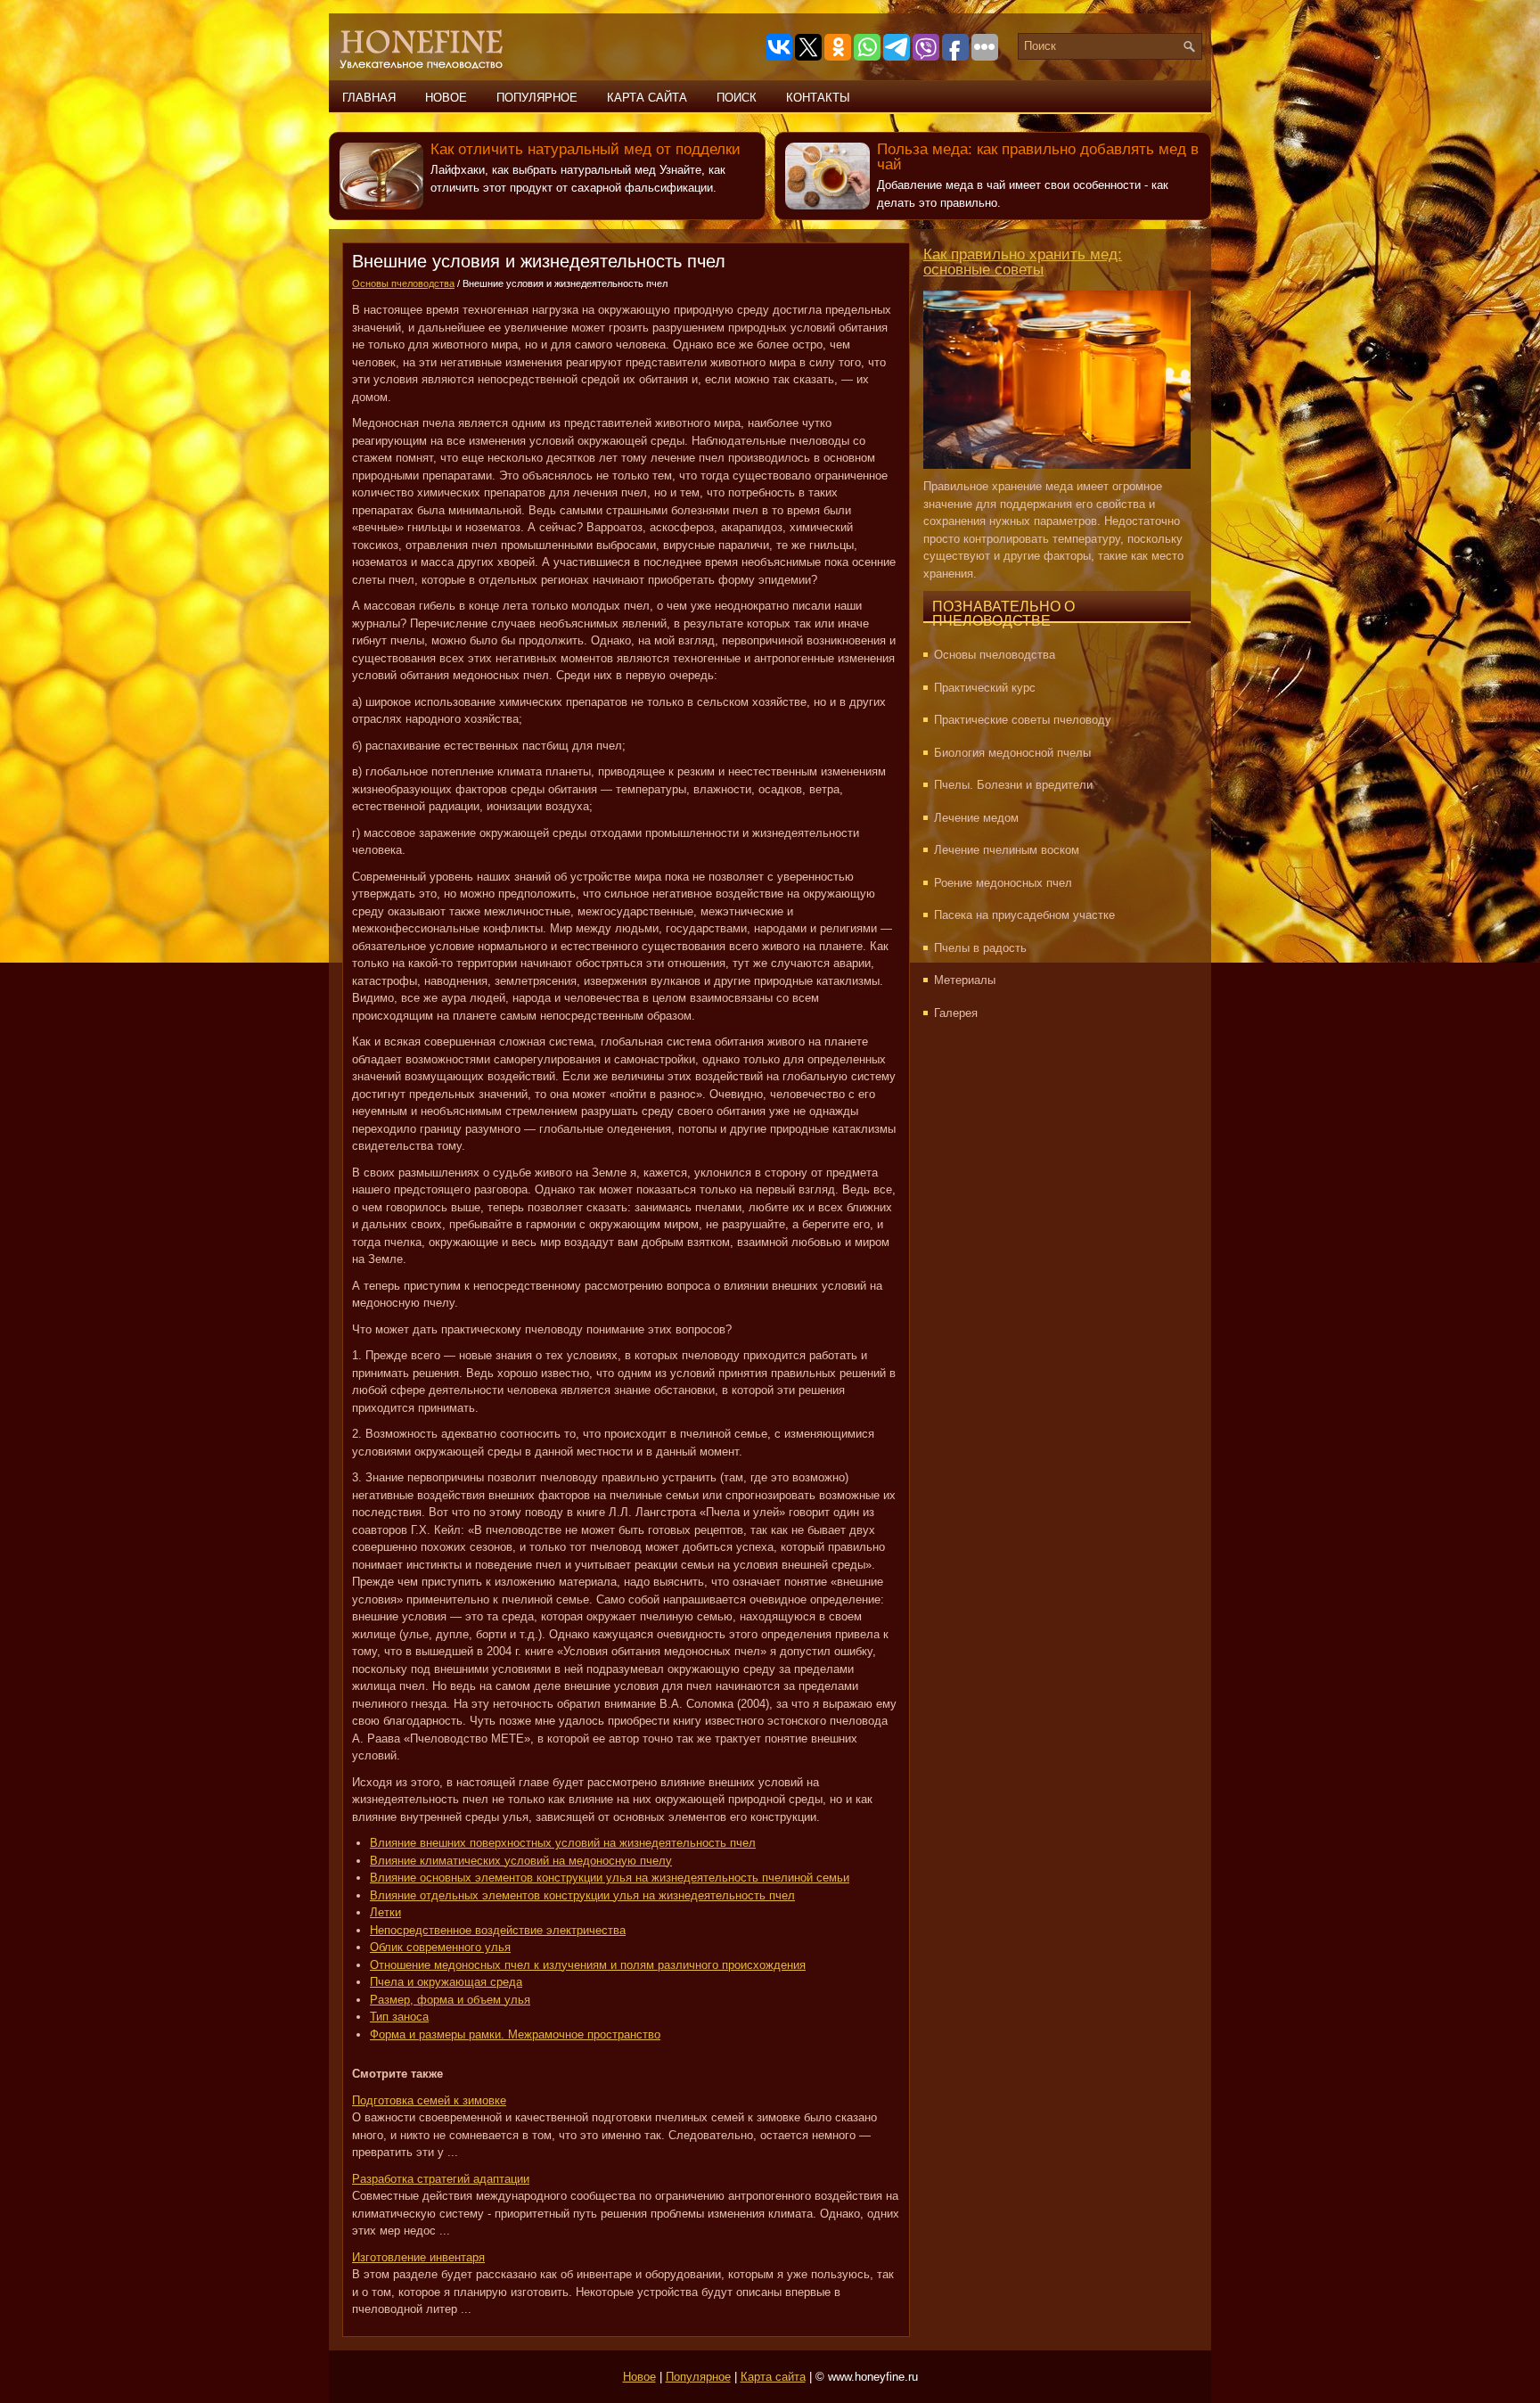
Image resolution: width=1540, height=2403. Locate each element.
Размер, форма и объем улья (450, 2000)
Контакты (818, 98)
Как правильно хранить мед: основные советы (1023, 262)
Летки (385, 1912)
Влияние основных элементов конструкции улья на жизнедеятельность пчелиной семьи (610, 1878)
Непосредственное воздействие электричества (498, 1930)
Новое (446, 98)
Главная (369, 98)
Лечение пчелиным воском (1007, 850)
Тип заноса (399, 2017)
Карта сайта (647, 98)
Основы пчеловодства (403, 283)
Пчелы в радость (980, 948)
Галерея (956, 1013)
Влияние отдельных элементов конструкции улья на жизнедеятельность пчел (582, 1895)
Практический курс (985, 688)
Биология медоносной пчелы (1012, 753)
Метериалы (965, 980)
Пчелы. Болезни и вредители (1013, 785)
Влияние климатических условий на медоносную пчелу (521, 1861)
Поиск (737, 98)
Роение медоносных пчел (1003, 883)
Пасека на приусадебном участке (1024, 915)
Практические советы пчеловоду (1023, 720)
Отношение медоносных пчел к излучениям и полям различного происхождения (588, 1965)
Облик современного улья (440, 1947)
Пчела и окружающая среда (446, 1982)
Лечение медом (976, 818)
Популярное (537, 98)
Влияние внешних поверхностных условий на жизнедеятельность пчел (563, 1843)
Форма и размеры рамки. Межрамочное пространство (515, 2034)
